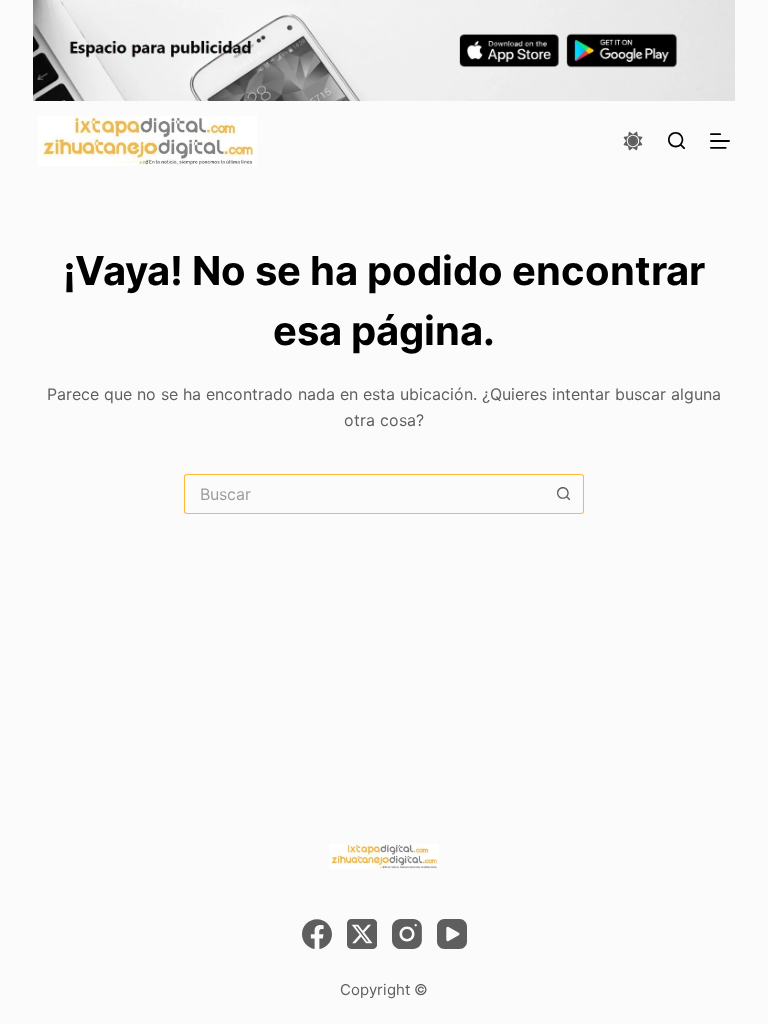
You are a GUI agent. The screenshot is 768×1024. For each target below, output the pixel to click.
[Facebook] (317, 934)
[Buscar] (676, 140)
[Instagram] (407, 934)
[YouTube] (452, 934)
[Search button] (564, 494)
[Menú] (720, 141)
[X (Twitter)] (362, 934)
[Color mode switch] (633, 141)
